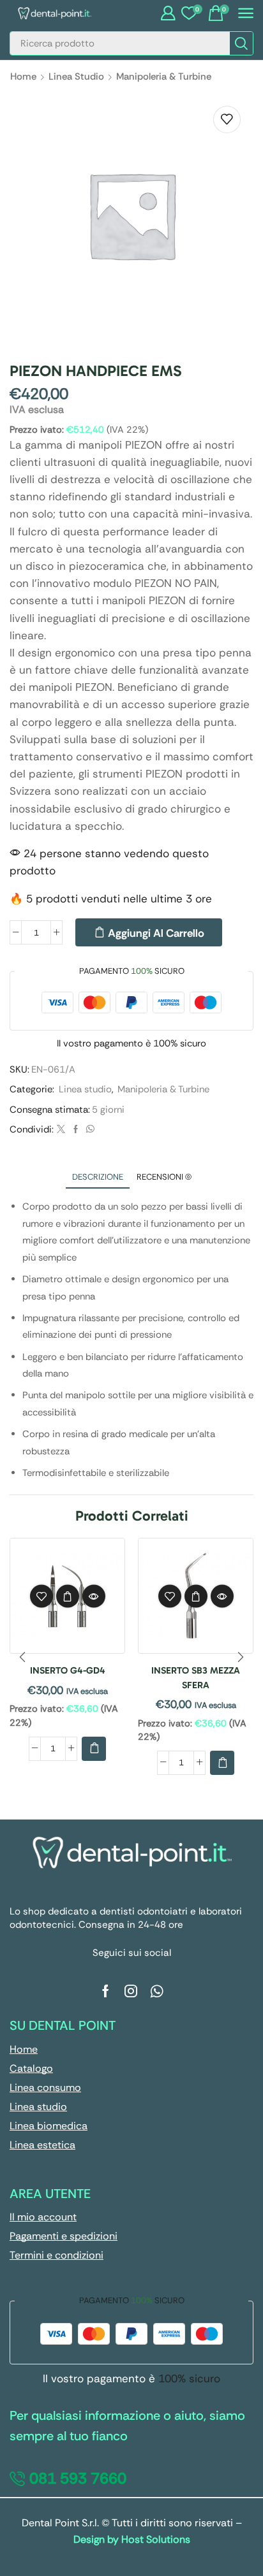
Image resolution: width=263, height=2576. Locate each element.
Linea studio (76, 76)
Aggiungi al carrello (156, 933)
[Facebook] (76, 1130)
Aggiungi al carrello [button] (68, 1596)
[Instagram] (131, 1991)
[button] (168, 13)
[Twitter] (61, 1130)
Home (23, 76)
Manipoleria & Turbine (164, 76)
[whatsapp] (89, 1130)
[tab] (98, 1177)
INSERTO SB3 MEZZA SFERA (196, 1677)
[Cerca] (241, 43)
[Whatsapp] (157, 1991)
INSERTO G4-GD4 (68, 1670)
